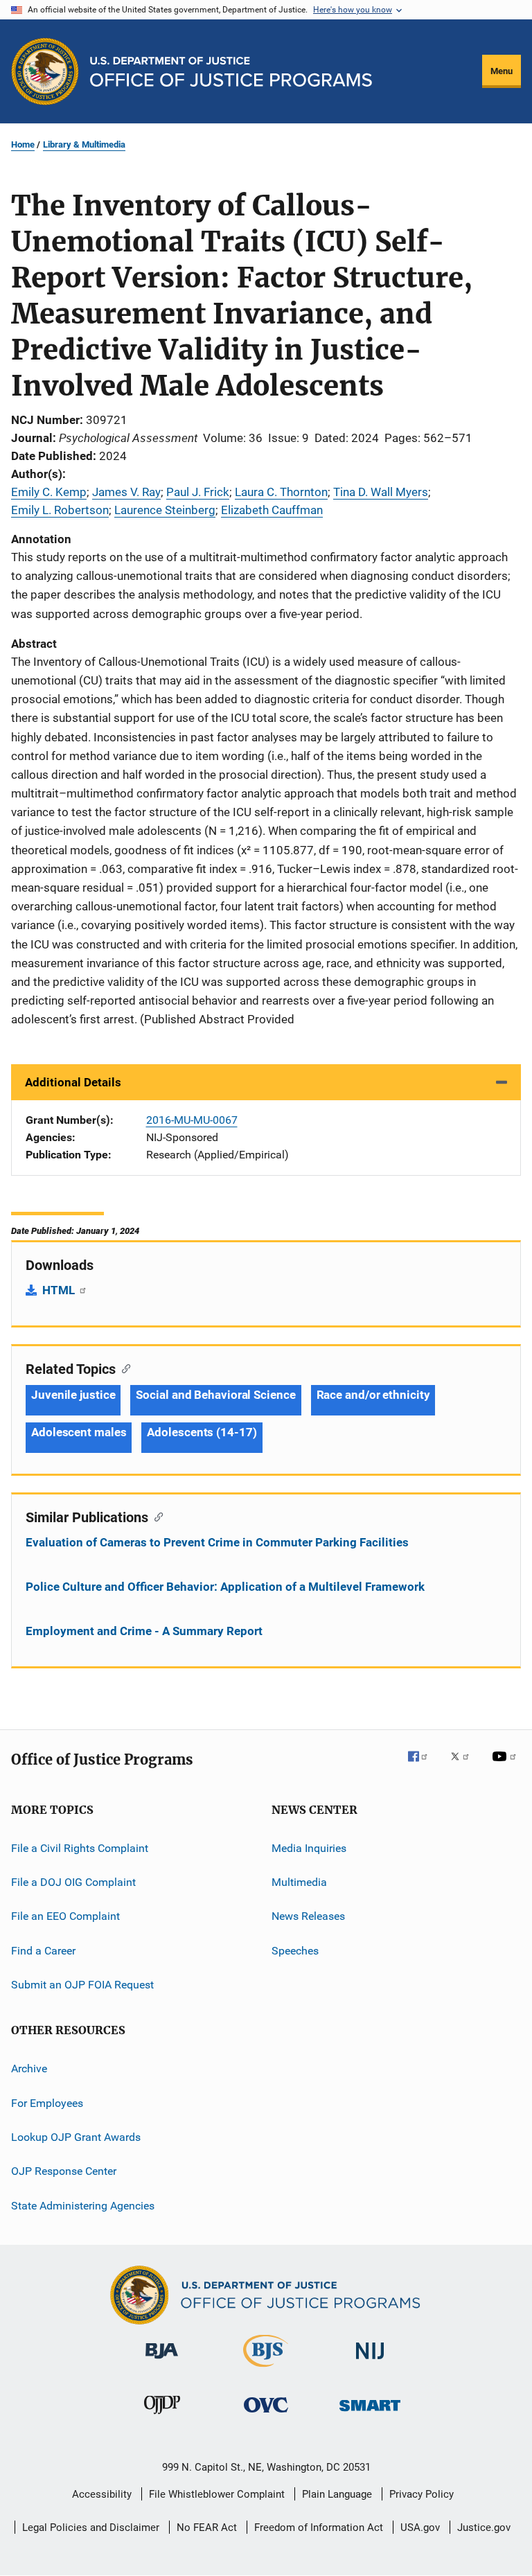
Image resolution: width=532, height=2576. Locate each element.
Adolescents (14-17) (202, 1432)
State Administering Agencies (83, 2206)
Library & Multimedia (84, 144)
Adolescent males (79, 1432)
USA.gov (420, 2528)
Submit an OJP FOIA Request (82, 1985)
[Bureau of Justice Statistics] (266, 2370)
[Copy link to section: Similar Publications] (156, 1516)
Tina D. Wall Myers (381, 492)
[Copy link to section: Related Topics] (123, 1368)
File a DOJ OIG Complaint (73, 1882)
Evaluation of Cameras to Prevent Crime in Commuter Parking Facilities (217, 1542)
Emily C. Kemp (49, 492)
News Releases (308, 1916)
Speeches (295, 1950)
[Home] (231, 72)
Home (23, 144)
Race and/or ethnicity (373, 1395)
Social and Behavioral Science (215, 1395)
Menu (502, 71)
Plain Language (337, 2494)
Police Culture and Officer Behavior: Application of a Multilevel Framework (225, 1587)
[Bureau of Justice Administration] (162, 2361)
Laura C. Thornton (281, 492)
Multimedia (299, 1882)
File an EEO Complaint (65, 1916)
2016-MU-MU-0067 (192, 1120)
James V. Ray (126, 492)
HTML (60, 1290)
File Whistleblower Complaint (217, 2494)
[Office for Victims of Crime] (266, 2415)
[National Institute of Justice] (370, 2362)
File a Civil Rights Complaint (80, 1847)
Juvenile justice (73, 1395)
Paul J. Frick (198, 492)
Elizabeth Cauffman (272, 510)
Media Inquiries (309, 1847)
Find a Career (43, 1950)
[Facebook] (423, 1766)
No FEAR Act (207, 2528)
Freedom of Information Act (319, 2528)
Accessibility (102, 2494)
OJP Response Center (64, 2171)
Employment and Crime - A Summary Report (144, 1631)
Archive (29, 2068)
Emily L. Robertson (60, 510)
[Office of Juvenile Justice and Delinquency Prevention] (162, 2417)
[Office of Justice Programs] (45, 71)
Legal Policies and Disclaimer (91, 2528)
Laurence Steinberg (165, 510)
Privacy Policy (422, 2494)
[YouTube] (506, 1766)
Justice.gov (484, 2528)
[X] (465, 1766)
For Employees (47, 2103)
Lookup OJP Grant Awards (76, 2137)
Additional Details (73, 1082)
